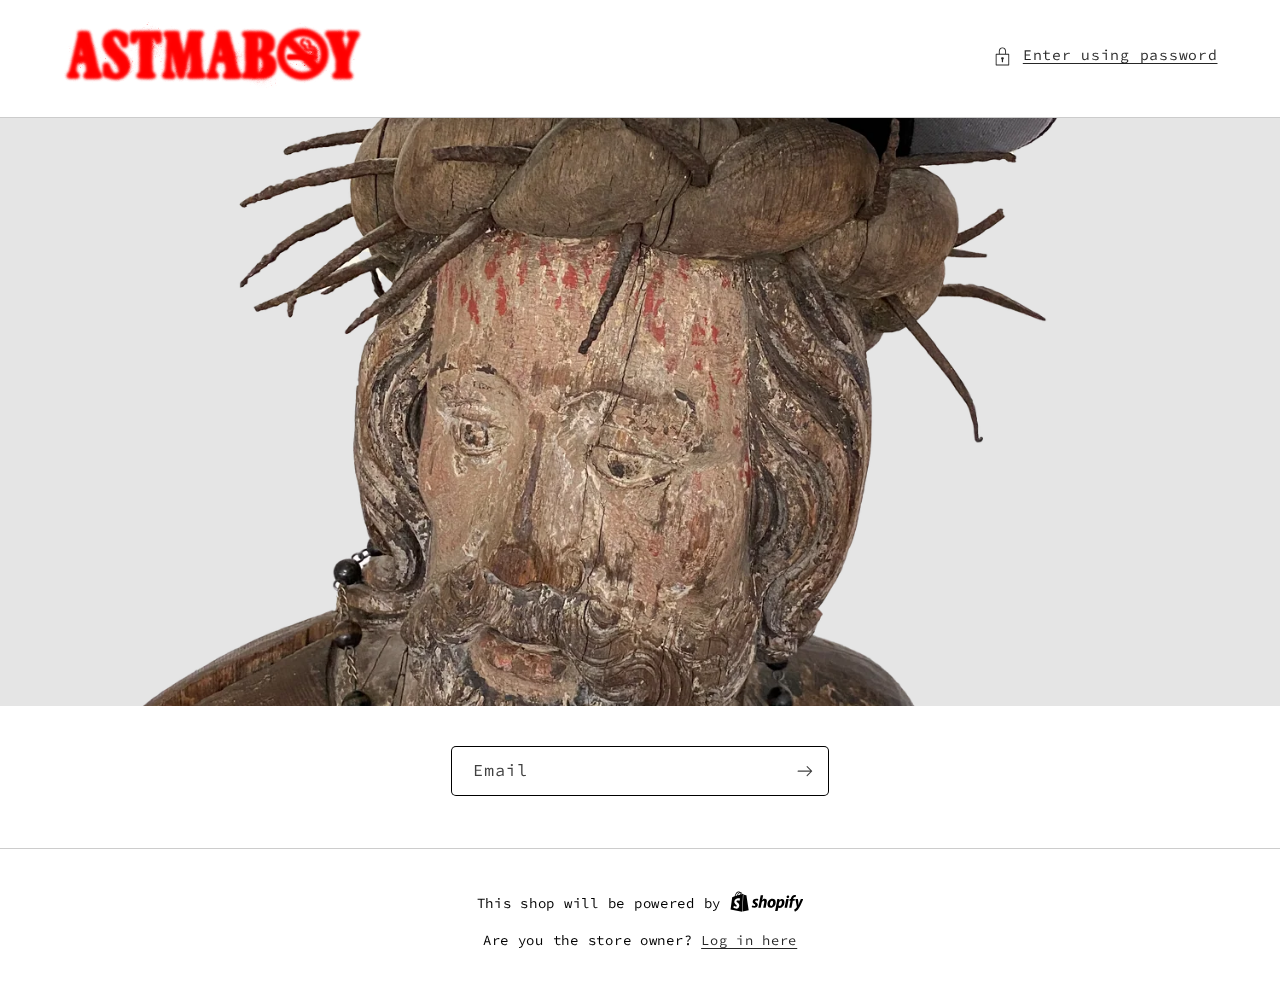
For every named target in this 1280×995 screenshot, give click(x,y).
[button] (1105, 56)
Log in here (749, 940)
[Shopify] (767, 903)
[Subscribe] (805, 770)
